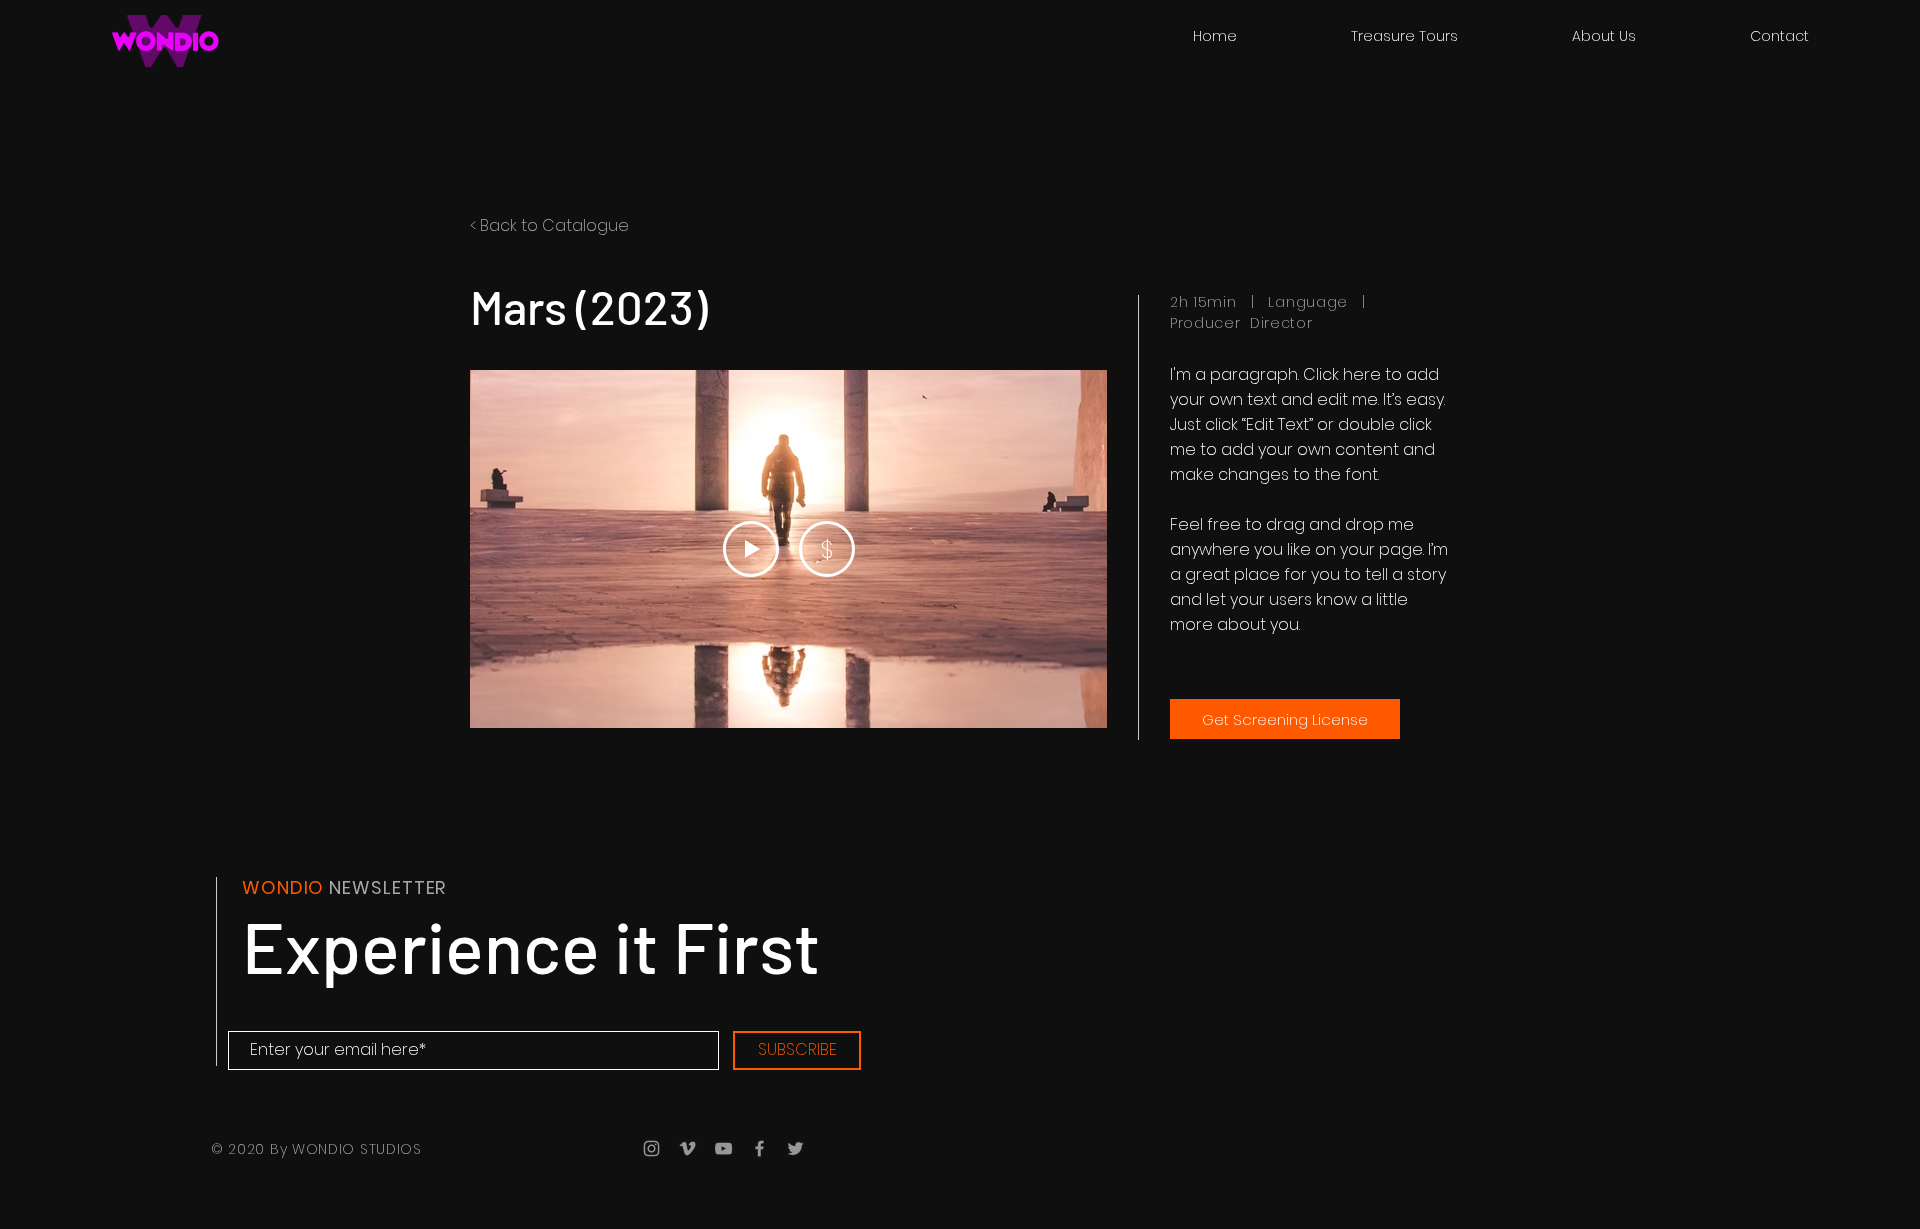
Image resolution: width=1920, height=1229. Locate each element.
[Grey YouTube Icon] (723, 1148)
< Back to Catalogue (549, 225)
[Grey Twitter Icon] (795, 1148)
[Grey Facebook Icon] (759, 1148)
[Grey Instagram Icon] (651, 1148)
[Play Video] (751, 549)
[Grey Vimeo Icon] (687, 1148)
